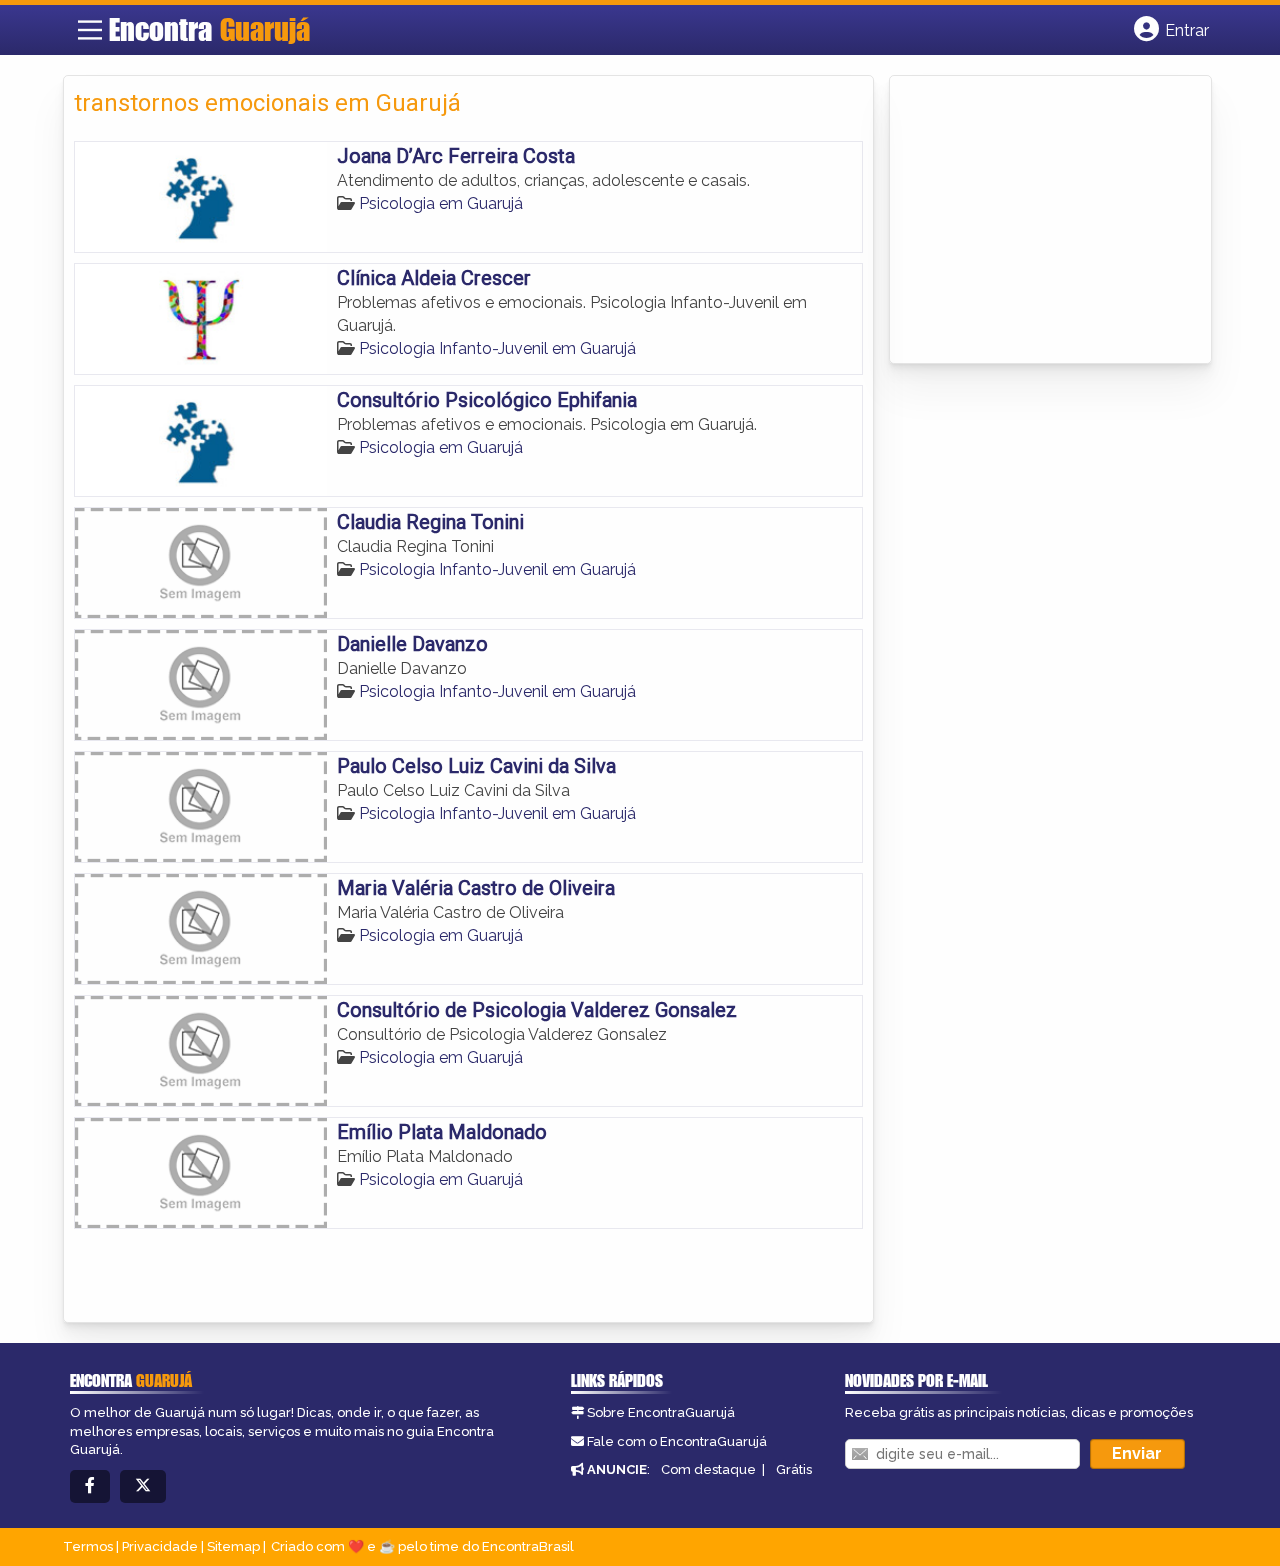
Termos (88, 1546)
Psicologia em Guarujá (441, 203)
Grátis (794, 1469)
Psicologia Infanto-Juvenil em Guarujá (497, 348)
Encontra (209, 29)
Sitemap (233, 1546)
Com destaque (708, 1469)
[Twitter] (143, 1486)
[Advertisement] (1050, 221)
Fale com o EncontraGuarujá (677, 1441)
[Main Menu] (90, 30)
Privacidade (160, 1546)
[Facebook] (90, 1486)
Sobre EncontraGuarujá (661, 1412)
